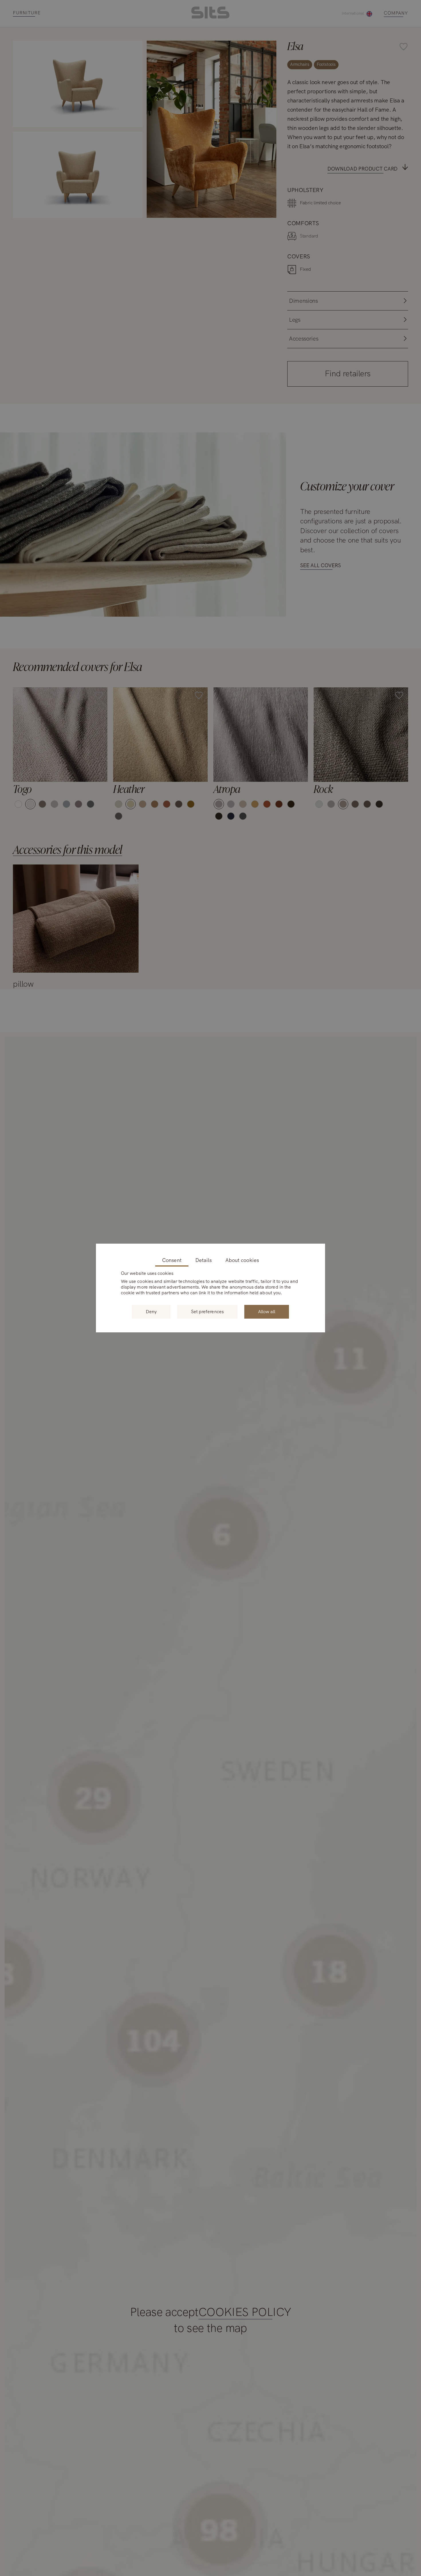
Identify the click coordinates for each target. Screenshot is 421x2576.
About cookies (242, 1260)
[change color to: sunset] (255, 804)
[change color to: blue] (66, 804)
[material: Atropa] (261, 735)
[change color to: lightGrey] (54, 804)
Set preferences (207, 1312)
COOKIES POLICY (245, 2312)
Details (203, 1260)
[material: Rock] (361, 735)
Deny (151, 1312)
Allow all (267, 1312)
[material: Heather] (160, 735)
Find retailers (348, 373)
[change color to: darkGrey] (78, 804)
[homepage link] (210, 17)
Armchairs (300, 64)
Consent (172, 1260)
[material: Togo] (60, 735)
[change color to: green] (191, 804)
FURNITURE (27, 13)
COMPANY (396, 13)
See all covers (320, 565)
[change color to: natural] (18, 804)
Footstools (326, 64)
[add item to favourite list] (135, 48)
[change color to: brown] (42, 804)
